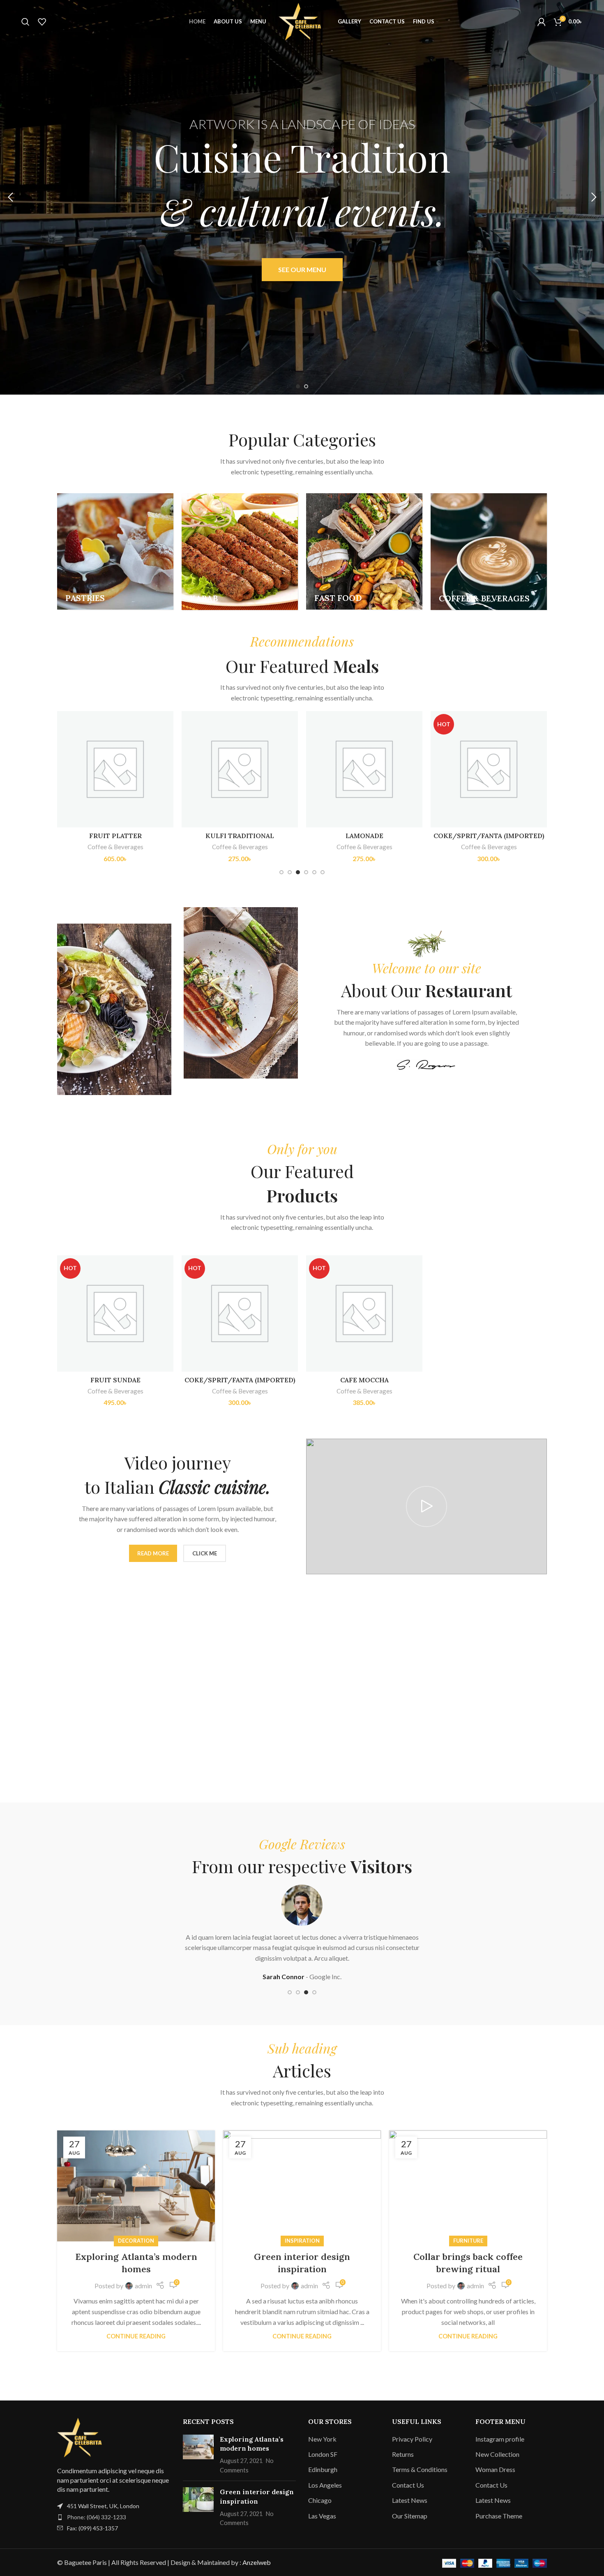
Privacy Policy (412, 2439)
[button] (10, 197)
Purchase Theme (499, 2516)
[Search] (25, 22)
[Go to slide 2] (306, 386)
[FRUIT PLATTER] (115, 769)
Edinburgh (323, 2469)
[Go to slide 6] (323, 872)
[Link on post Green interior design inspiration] (302, 2186)
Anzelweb (257, 2562)
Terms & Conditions (420, 2469)
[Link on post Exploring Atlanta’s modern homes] (136, 2186)
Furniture (468, 2241)
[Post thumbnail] (198, 2455)
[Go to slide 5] (314, 872)
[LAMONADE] (364, 769)
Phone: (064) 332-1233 (97, 2517)
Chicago (320, 2500)
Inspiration (302, 2241)
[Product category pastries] (115, 551)
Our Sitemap (410, 2516)
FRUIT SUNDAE (115, 1380)
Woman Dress (495, 2469)
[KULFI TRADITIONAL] (240, 769)
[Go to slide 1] (298, 386)
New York (322, 2439)
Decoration (136, 2241)
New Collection (497, 2454)
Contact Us (408, 2485)
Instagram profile (500, 2439)
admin (143, 2286)
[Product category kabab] (240, 552)
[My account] (542, 22)
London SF (323, 2454)
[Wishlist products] (42, 22)
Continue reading (136, 2336)
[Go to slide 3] (298, 872)
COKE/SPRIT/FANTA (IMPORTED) (489, 836)
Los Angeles (325, 2485)
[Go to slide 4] (306, 872)
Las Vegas (322, 2516)
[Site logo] (302, 21)
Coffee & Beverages (115, 847)
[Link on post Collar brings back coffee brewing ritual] (468, 2186)
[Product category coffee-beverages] (489, 552)
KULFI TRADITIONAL (240, 836)
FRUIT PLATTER (115, 836)
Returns (403, 2454)
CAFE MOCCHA (364, 1380)
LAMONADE (364, 836)
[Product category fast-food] (364, 551)
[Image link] (82, 2436)
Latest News (410, 2500)
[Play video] (426, 1506)
